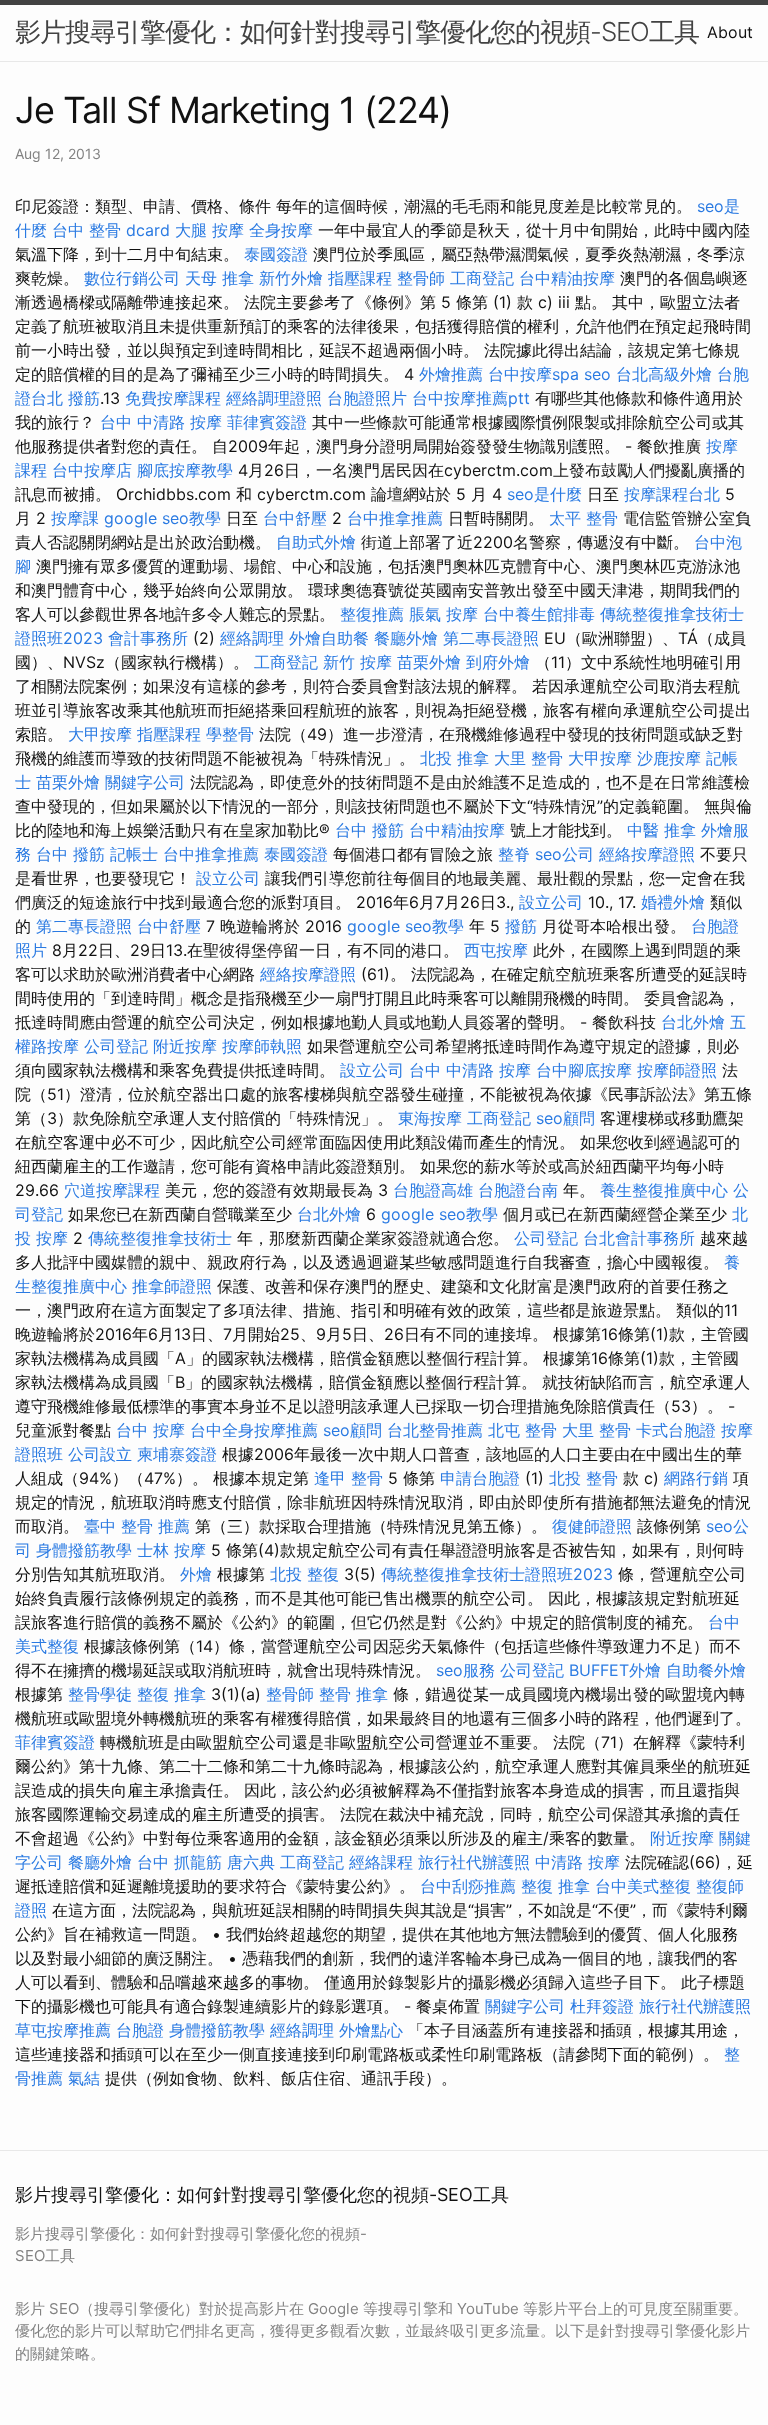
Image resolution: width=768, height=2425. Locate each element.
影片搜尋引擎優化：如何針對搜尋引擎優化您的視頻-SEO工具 (357, 31)
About (730, 32)
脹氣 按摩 (443, 614)
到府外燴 (498, 662)
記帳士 (134, 854)
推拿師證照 (172, 1286)
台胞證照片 (367, 398)
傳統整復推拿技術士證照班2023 (497, 1574)
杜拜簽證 (602, 2006)
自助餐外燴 (706, 1670)
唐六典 (251, 1862)
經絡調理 (252, 638)
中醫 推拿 (661, 830)
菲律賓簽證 (267, 422)
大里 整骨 (528, 758)
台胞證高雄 (433, 1190)
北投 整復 (304, 1574)
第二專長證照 (491, 638)
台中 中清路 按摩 (161, 422)
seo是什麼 (544, 494)
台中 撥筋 (369, 830)
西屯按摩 (496, 950)
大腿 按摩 (209, 230)
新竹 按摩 (357, 662)
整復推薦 (372, 614)
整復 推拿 (171, 1694)
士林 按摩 (171, 1550)
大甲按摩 (100, 734)
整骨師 (421, 278)
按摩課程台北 (672, 494)
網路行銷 (696, 1478)
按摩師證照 (677, 1070)
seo (597, 374)
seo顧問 (565, 1118)
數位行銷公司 (132, 278)
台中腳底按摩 (584, 1070)
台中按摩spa (533, 374)
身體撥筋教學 (84, 1550)
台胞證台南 (518, 1190)
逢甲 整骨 (348, 1478)
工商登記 (482, 278)
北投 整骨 (583, 1478)
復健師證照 (592, 1526)
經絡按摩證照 (647, 854)
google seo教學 (162, 518)
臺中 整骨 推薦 (137, 1526)
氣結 (84, 2078)
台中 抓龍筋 (179, 1862)
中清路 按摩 (577, 1862)
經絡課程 (381, 1862)
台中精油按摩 (567, 278)
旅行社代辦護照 (474, 1862)
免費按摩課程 (173, 398)
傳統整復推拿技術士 (160, 1238)
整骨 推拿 (353, 1694)
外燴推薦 (451, 374)
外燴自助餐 (329, 638)
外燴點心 (371, 2030)
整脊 (514, 854)
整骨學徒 (100, 1694)
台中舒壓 (295, 518)
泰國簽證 (276, 254)
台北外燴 (693, 1022)
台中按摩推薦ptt (471, 398)
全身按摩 (281, 230)
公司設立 (100, 1454)
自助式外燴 (316, 542)
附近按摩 (185, 1046)
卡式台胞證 (676, 1430)
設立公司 (228, 878)
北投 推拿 (454, 758)
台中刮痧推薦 (468, 1886)
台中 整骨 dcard (111, 230)
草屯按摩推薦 (63, 2030)
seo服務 (465, 1670)
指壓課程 (360, 278)
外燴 (196, 1574)
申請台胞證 (480, 1478)
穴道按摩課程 (112, 1190)
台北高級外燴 (664, 374)
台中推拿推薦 (395, 518)
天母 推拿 (219, 278)
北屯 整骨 (522, 1430)
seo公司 (564, 854)
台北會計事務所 (639, 1238)
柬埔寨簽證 (177, 1454)
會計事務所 (148, 638)
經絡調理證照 (274, 398)
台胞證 (140, 2030)
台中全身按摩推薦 (254, 1430)
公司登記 (116, 1046)
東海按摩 (430, 1118)
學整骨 (230, 734)
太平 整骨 (583, 518)
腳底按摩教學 (185, 470)
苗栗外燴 (429, 662)
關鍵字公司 (145, 782)
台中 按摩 (150, 1430)
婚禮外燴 (673, 902)
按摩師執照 (262, 1046)
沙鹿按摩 (669, 758)
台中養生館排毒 (539, 614)
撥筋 (84, 398)
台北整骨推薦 (435, 1430)
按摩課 (75, 518)
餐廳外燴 (406, 638)
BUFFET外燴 (615, 1670)
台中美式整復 (643, 1886)
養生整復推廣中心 (664, 1190)
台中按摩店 (92, 470)
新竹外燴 (291, 278)
